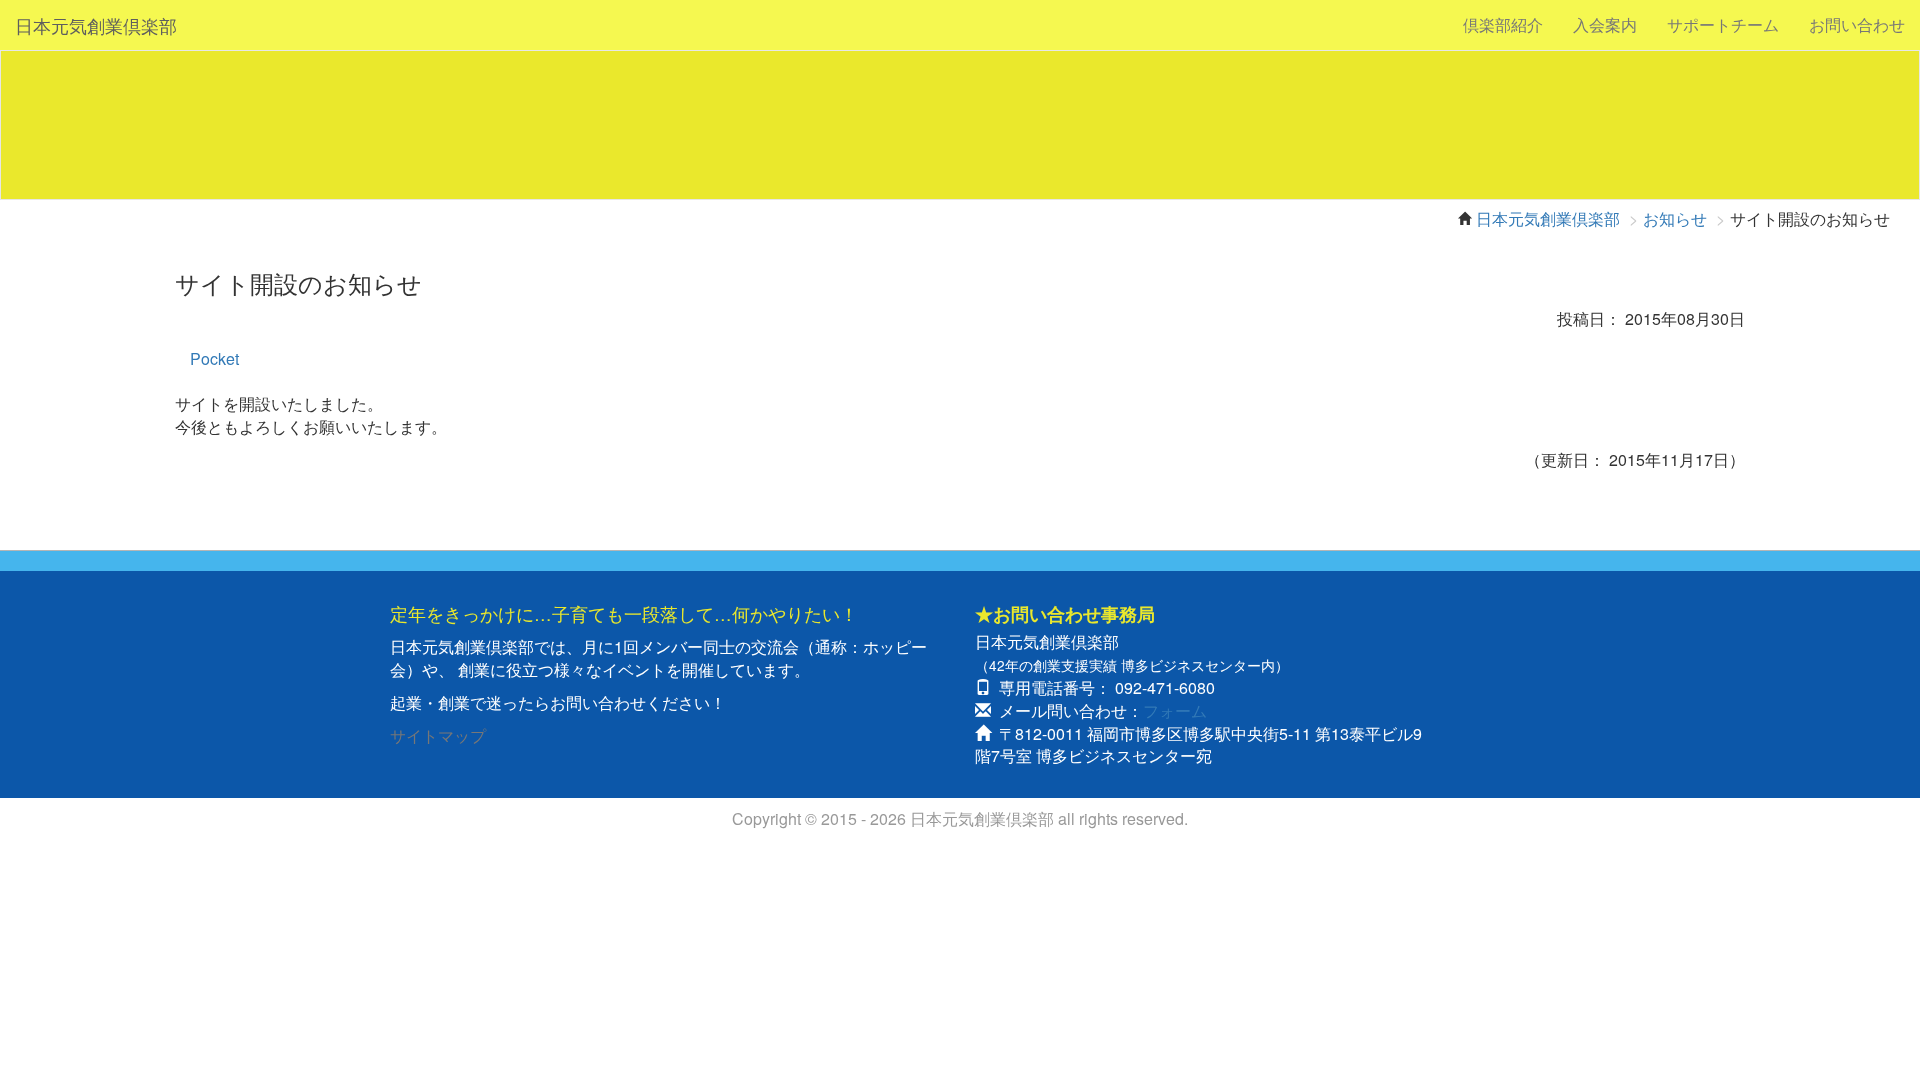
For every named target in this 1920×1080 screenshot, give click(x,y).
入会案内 (1605, 24)
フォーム (1175, 710)
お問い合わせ (1857, 24)
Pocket (214, 358)
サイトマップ (438, 735)
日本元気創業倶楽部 (96, 25)
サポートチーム (1723, 24)
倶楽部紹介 (1503, 24)
